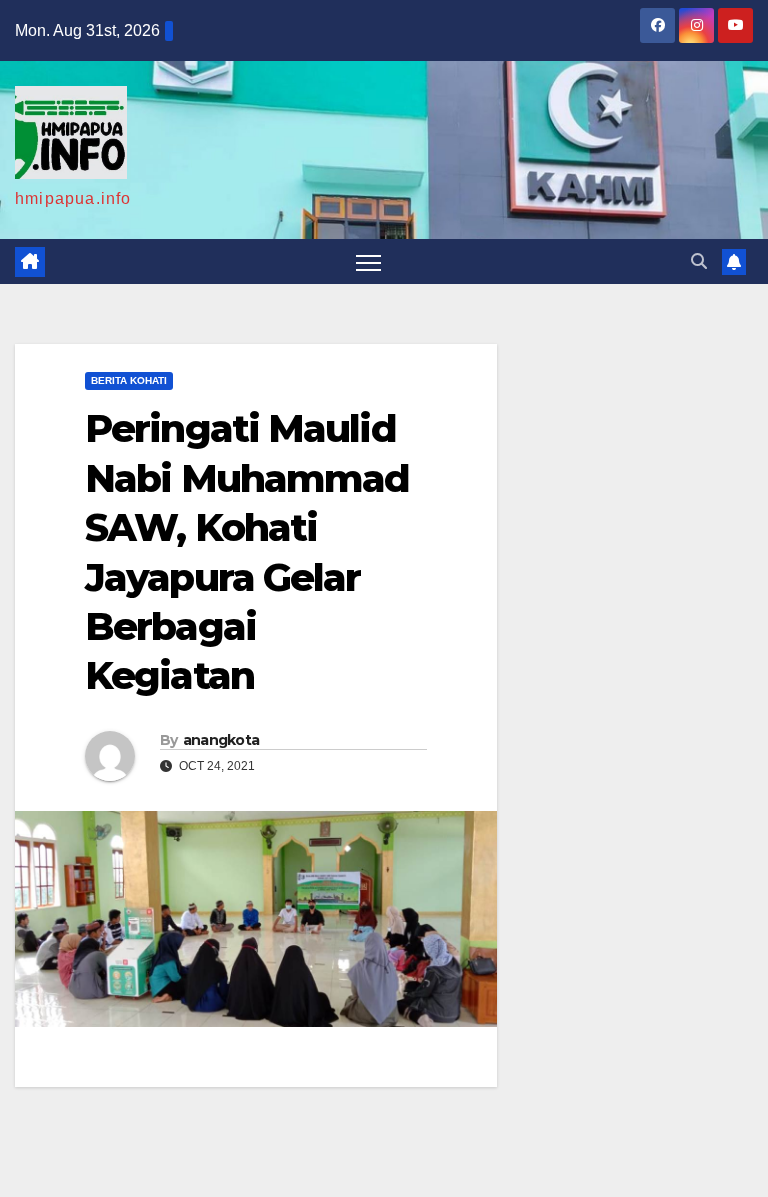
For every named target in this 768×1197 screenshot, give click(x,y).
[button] (699, 261)
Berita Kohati (129, 380)
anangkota (221, 740)
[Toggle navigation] (368, 261)
